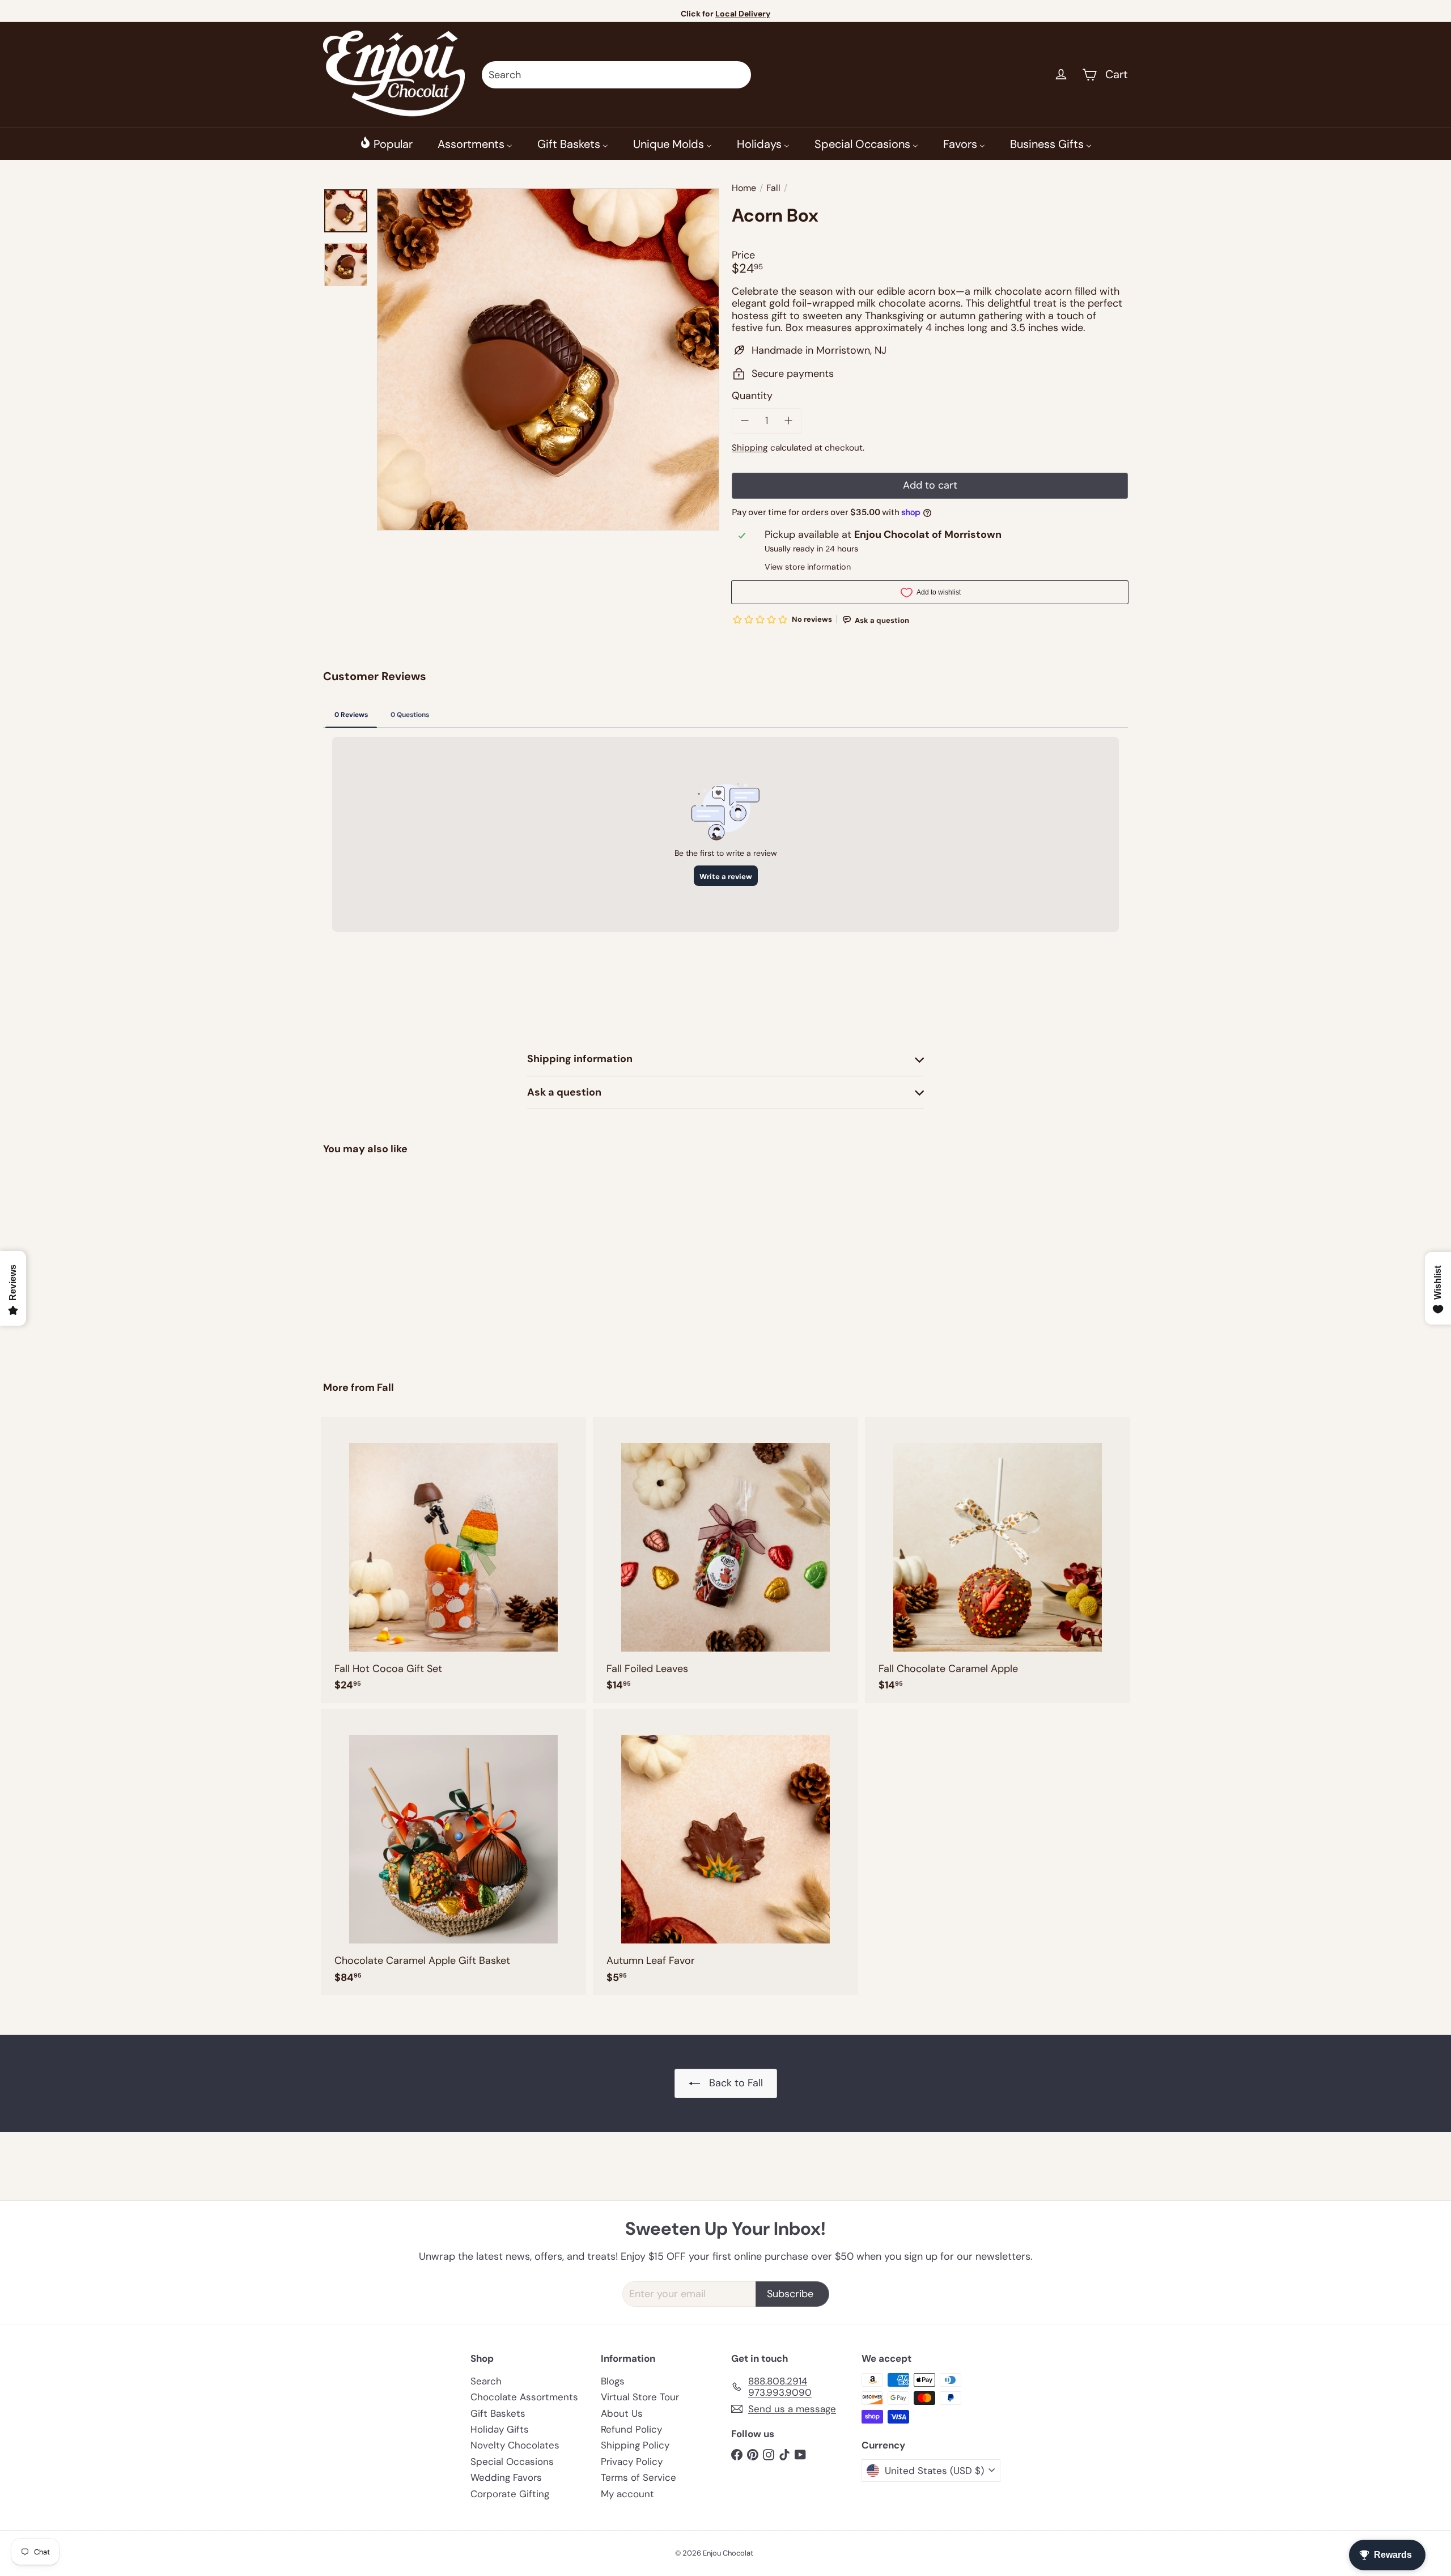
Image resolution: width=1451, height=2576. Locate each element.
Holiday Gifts (500, 2429)
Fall (773, 188)
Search (486, 2381)
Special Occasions (512, 2462)
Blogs (613, 2381)
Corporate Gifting (510, 2494)
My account (627, 2494)
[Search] (737, 75)
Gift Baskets (498, 2413)
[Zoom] (548, 359)
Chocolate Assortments (524, 2397)
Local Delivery (743, 14)
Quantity (752, 396)
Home (744, 188)
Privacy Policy (632, 2462)
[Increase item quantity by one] (789, 421)
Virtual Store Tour (640, 2397)
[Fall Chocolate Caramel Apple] (998, 1560)
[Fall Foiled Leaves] (725, 1560)
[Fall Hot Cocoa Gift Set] (453, 1560)
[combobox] (616, 75)
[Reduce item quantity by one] (745, 421)
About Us (622, 2413)
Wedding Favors (506, 2477)
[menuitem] (386, 143)
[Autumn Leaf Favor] (725, 1852)
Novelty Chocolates (515, 2445)
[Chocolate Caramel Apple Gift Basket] (453, 1852)
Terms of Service (638, 2477)
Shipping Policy (635, 2445)
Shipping (750, 448)
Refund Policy (631, 2429)
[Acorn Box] (385, 1260)
